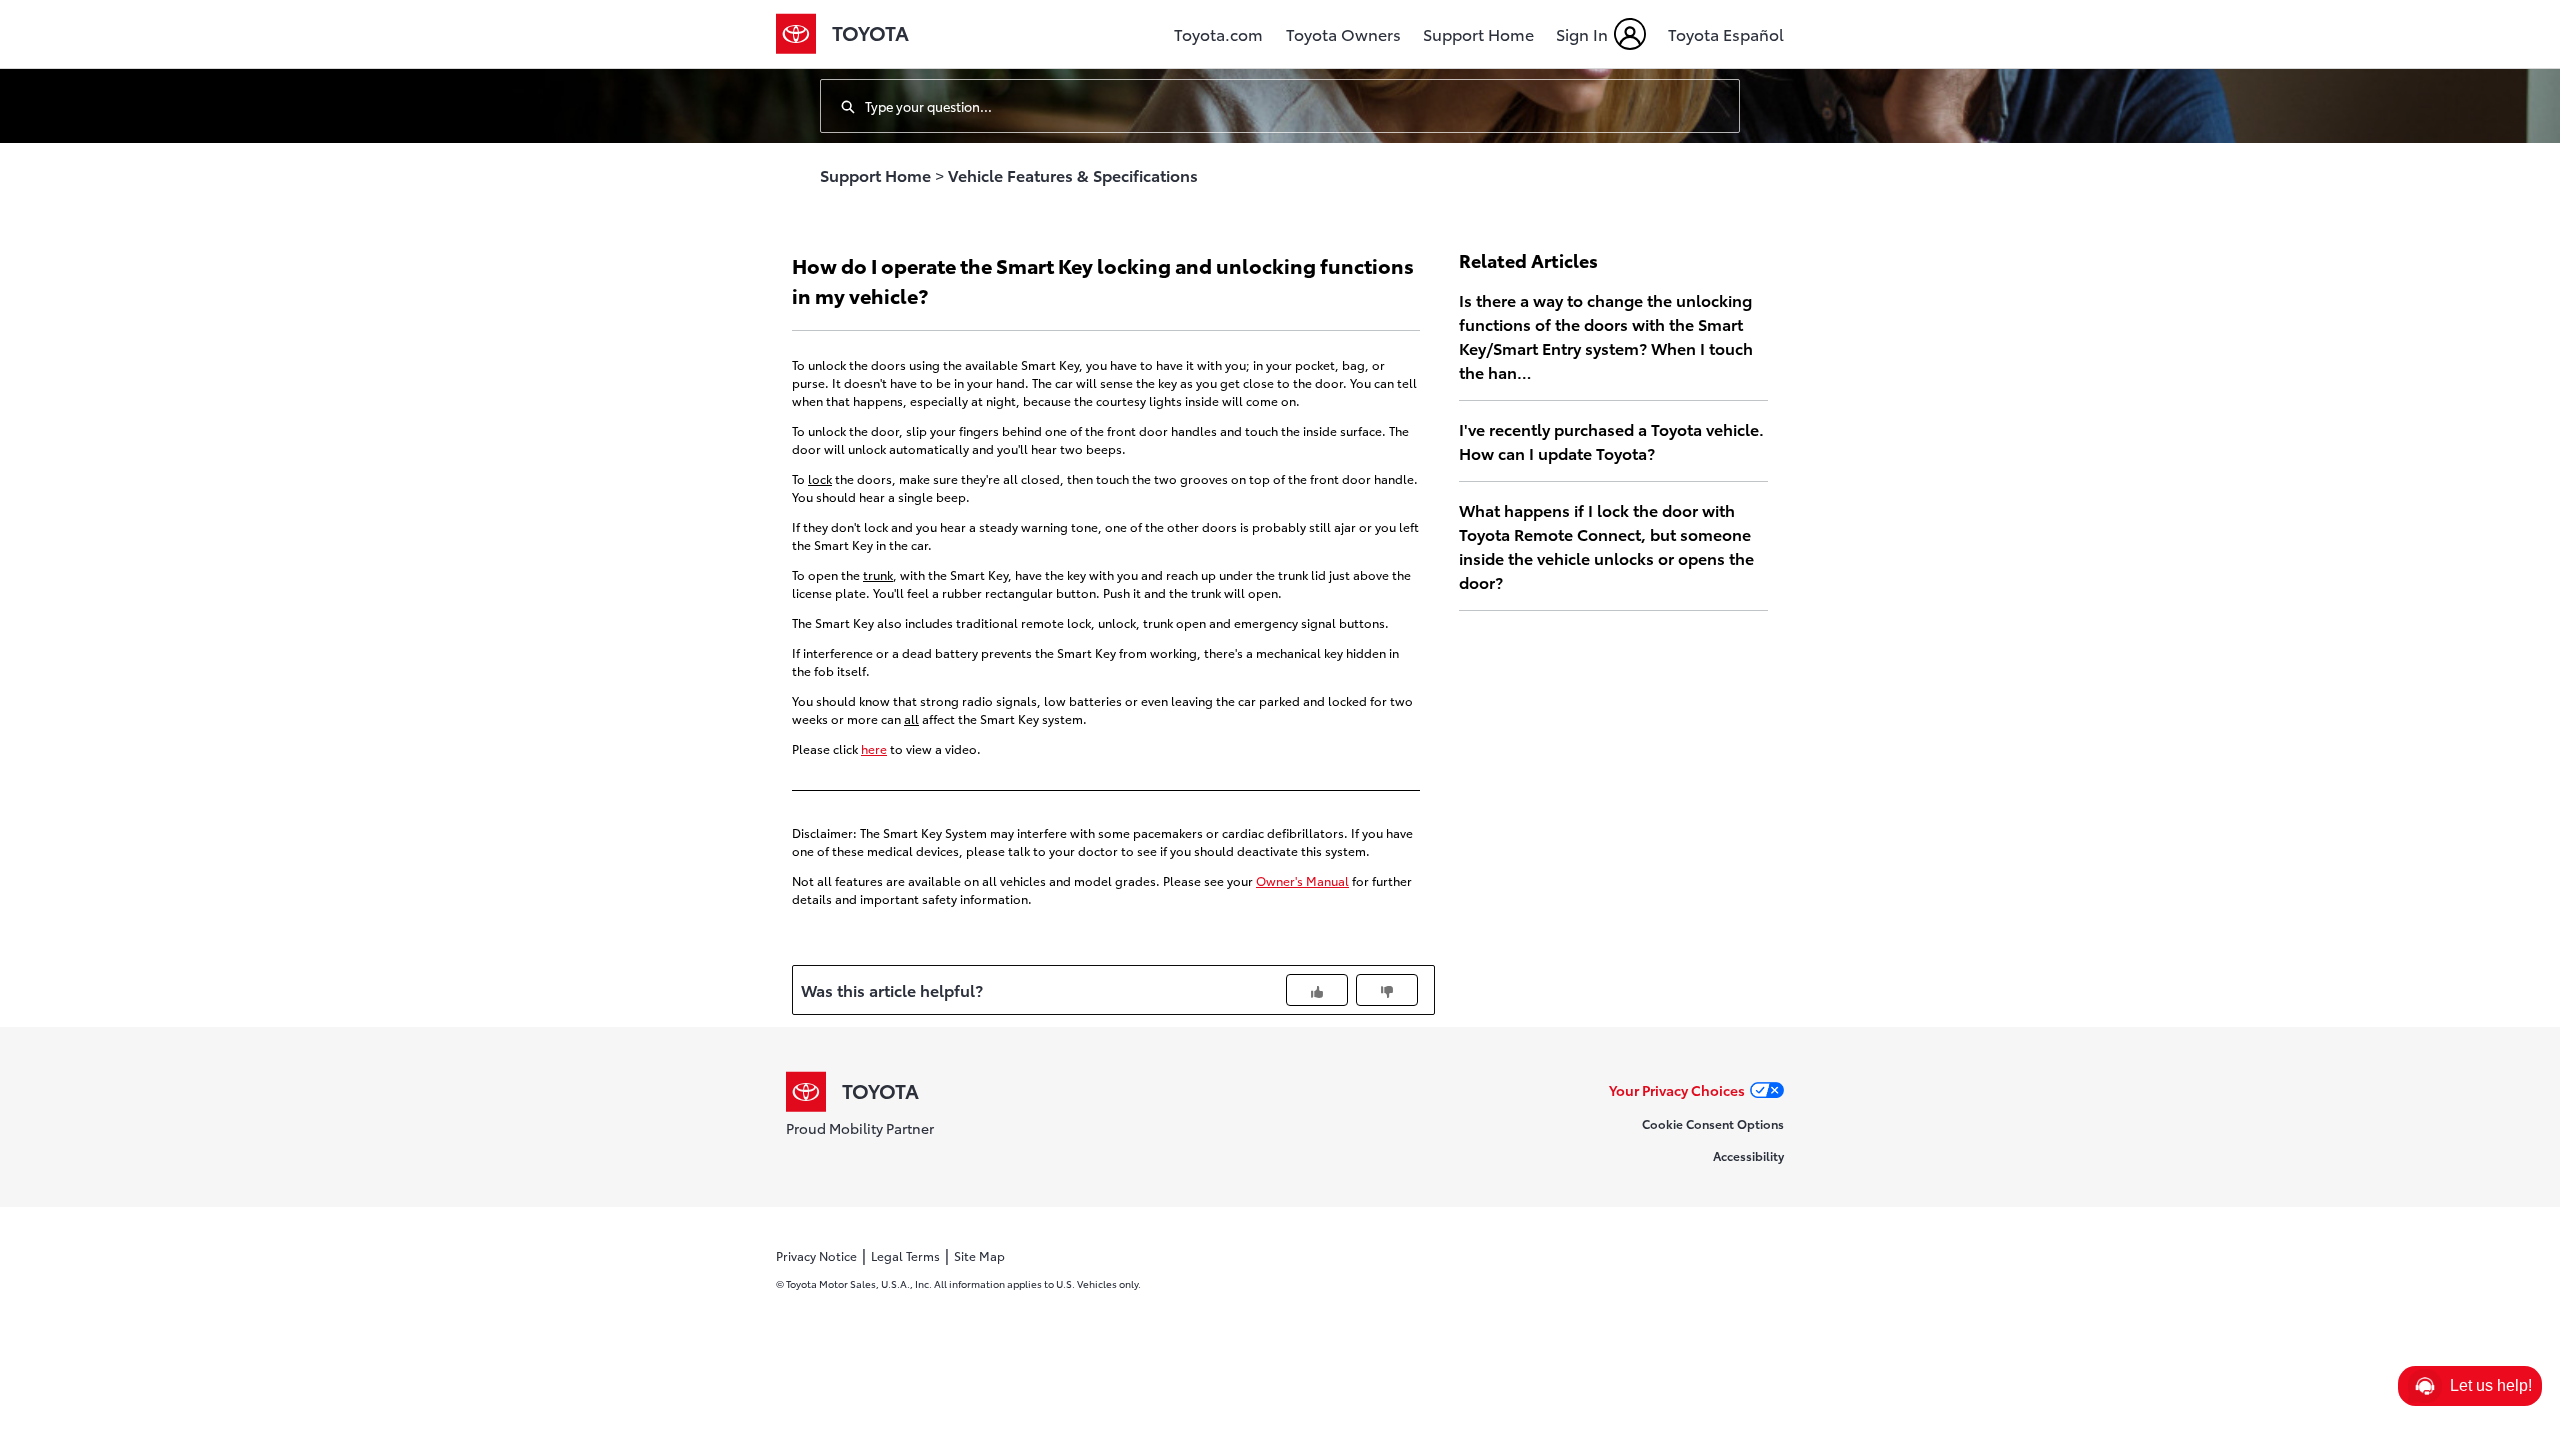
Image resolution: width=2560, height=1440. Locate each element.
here (874, 748)
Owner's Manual (1302, 880)
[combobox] (1302, 106)
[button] (2470, 1386)
